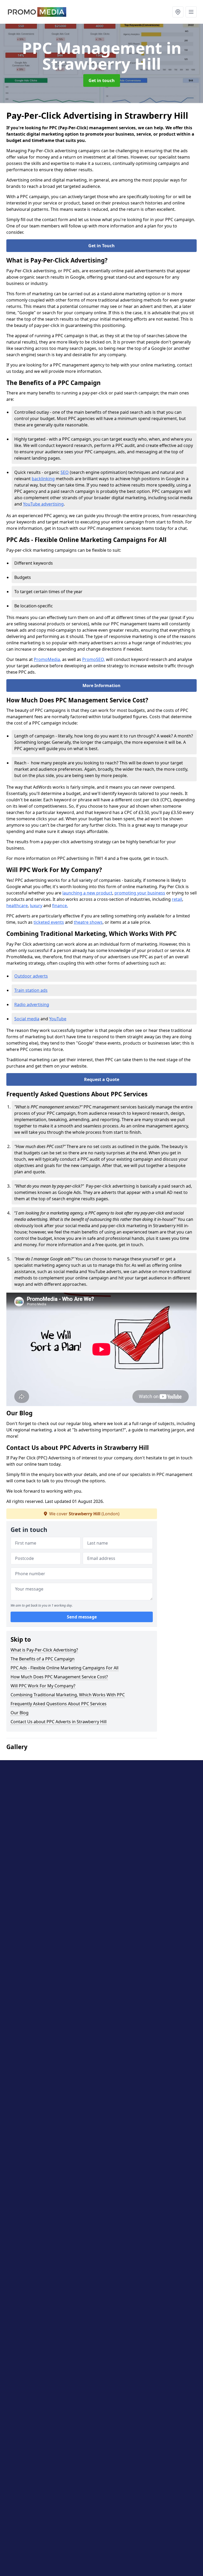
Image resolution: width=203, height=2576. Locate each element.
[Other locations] (178, 12)
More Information (101, 685)
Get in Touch (101, 246)
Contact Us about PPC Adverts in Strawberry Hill (59, 1722)
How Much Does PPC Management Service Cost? (59, 1677)
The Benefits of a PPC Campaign (43, 1659)
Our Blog (20, 1713)
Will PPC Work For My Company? (43, 1686)
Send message (82, 1617)
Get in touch (102, 80)
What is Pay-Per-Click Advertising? (44, 1650)
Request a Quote (102, 1079)
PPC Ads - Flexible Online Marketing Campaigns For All (64, 1668)
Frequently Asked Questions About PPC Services (59, 1704)
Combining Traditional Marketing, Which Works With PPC (68, 1695)
